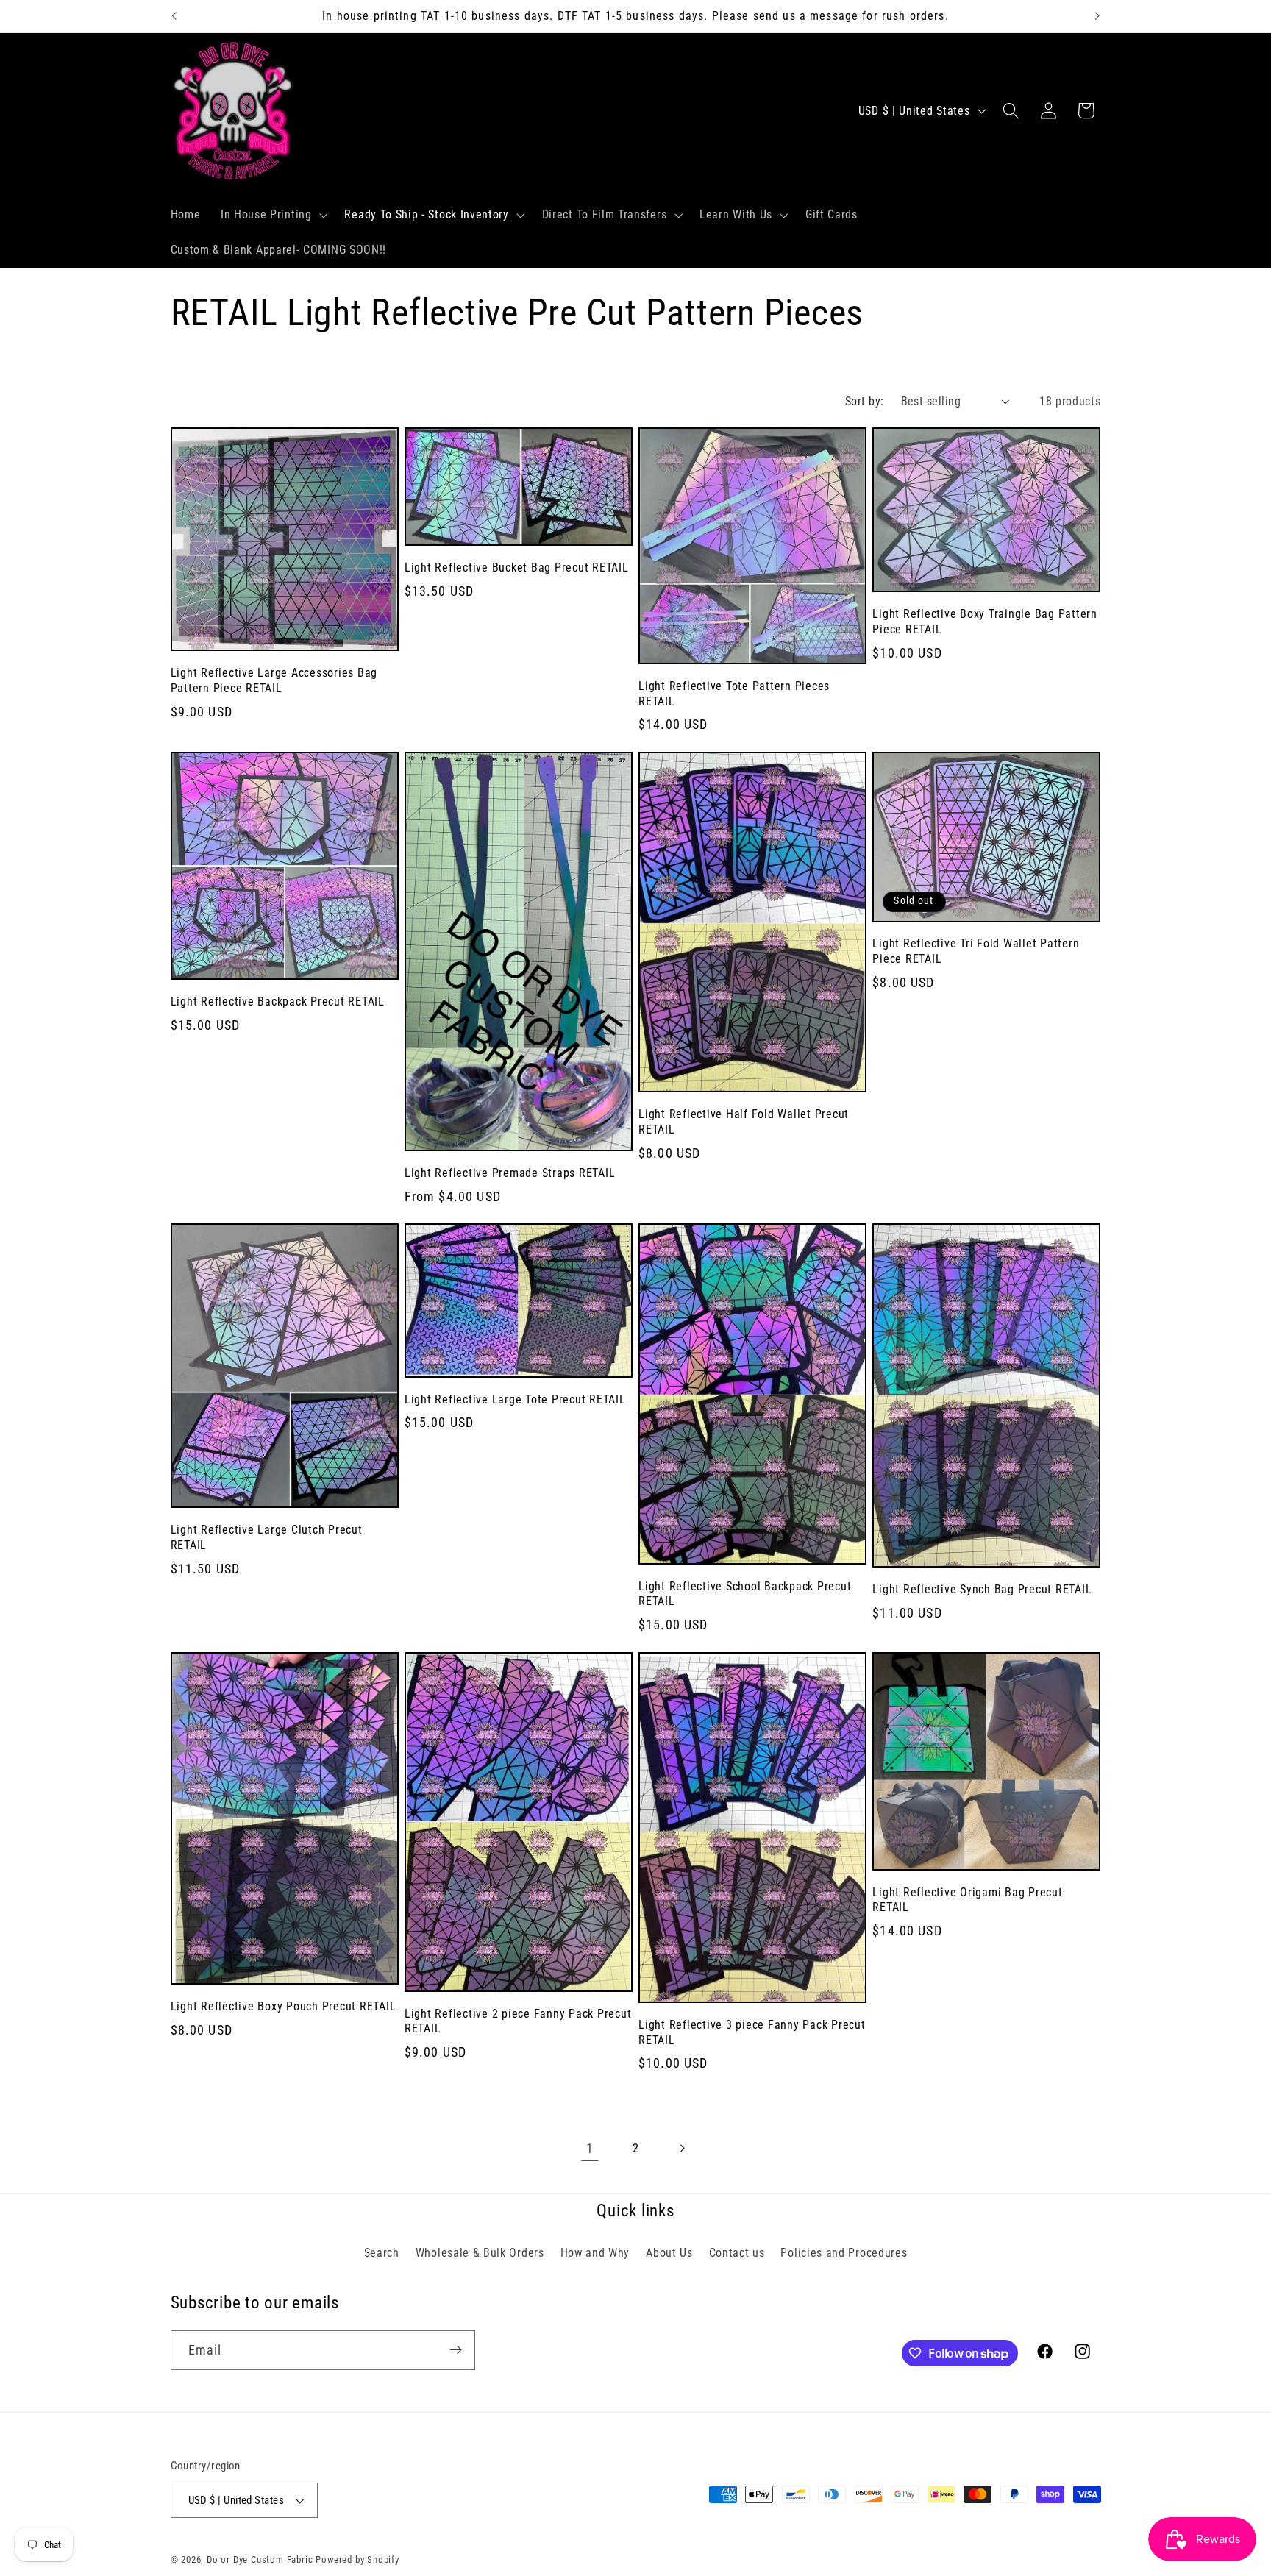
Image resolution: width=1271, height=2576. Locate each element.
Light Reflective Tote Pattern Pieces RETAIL (734, 694)
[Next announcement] (1097, 16)
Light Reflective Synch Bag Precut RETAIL (982, 1589)
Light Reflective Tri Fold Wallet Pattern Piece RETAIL (976, 951)
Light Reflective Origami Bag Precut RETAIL (967, 1900)
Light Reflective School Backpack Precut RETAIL (745, 1594)
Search (382, 2253)
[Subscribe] (456, 2350)
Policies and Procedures (844, 2253)
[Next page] (681, 2149)
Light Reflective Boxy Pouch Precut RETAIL (284, 2006)
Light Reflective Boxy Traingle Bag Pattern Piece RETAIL (985, 622)
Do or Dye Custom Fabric (260, 2559)
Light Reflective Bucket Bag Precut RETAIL (517, 567)
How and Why (595, 2253)
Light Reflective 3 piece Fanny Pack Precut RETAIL (752, 2032)
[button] (273, 216)
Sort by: (865, 401)
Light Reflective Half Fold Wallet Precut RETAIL (744, 1122)
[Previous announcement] (174, 16)
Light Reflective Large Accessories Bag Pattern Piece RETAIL (274, 680)
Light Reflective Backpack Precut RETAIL (278, 1001)
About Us (669, 2253)
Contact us (737, 2253)
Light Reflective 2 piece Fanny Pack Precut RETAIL (518, 2021)
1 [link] (590, 2148)
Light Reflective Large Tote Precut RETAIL (515, 1399)
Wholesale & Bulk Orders (480, 2253)
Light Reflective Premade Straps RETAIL (510, 1173)
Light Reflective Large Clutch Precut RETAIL (267, 1537)
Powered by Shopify (357, 2559)
